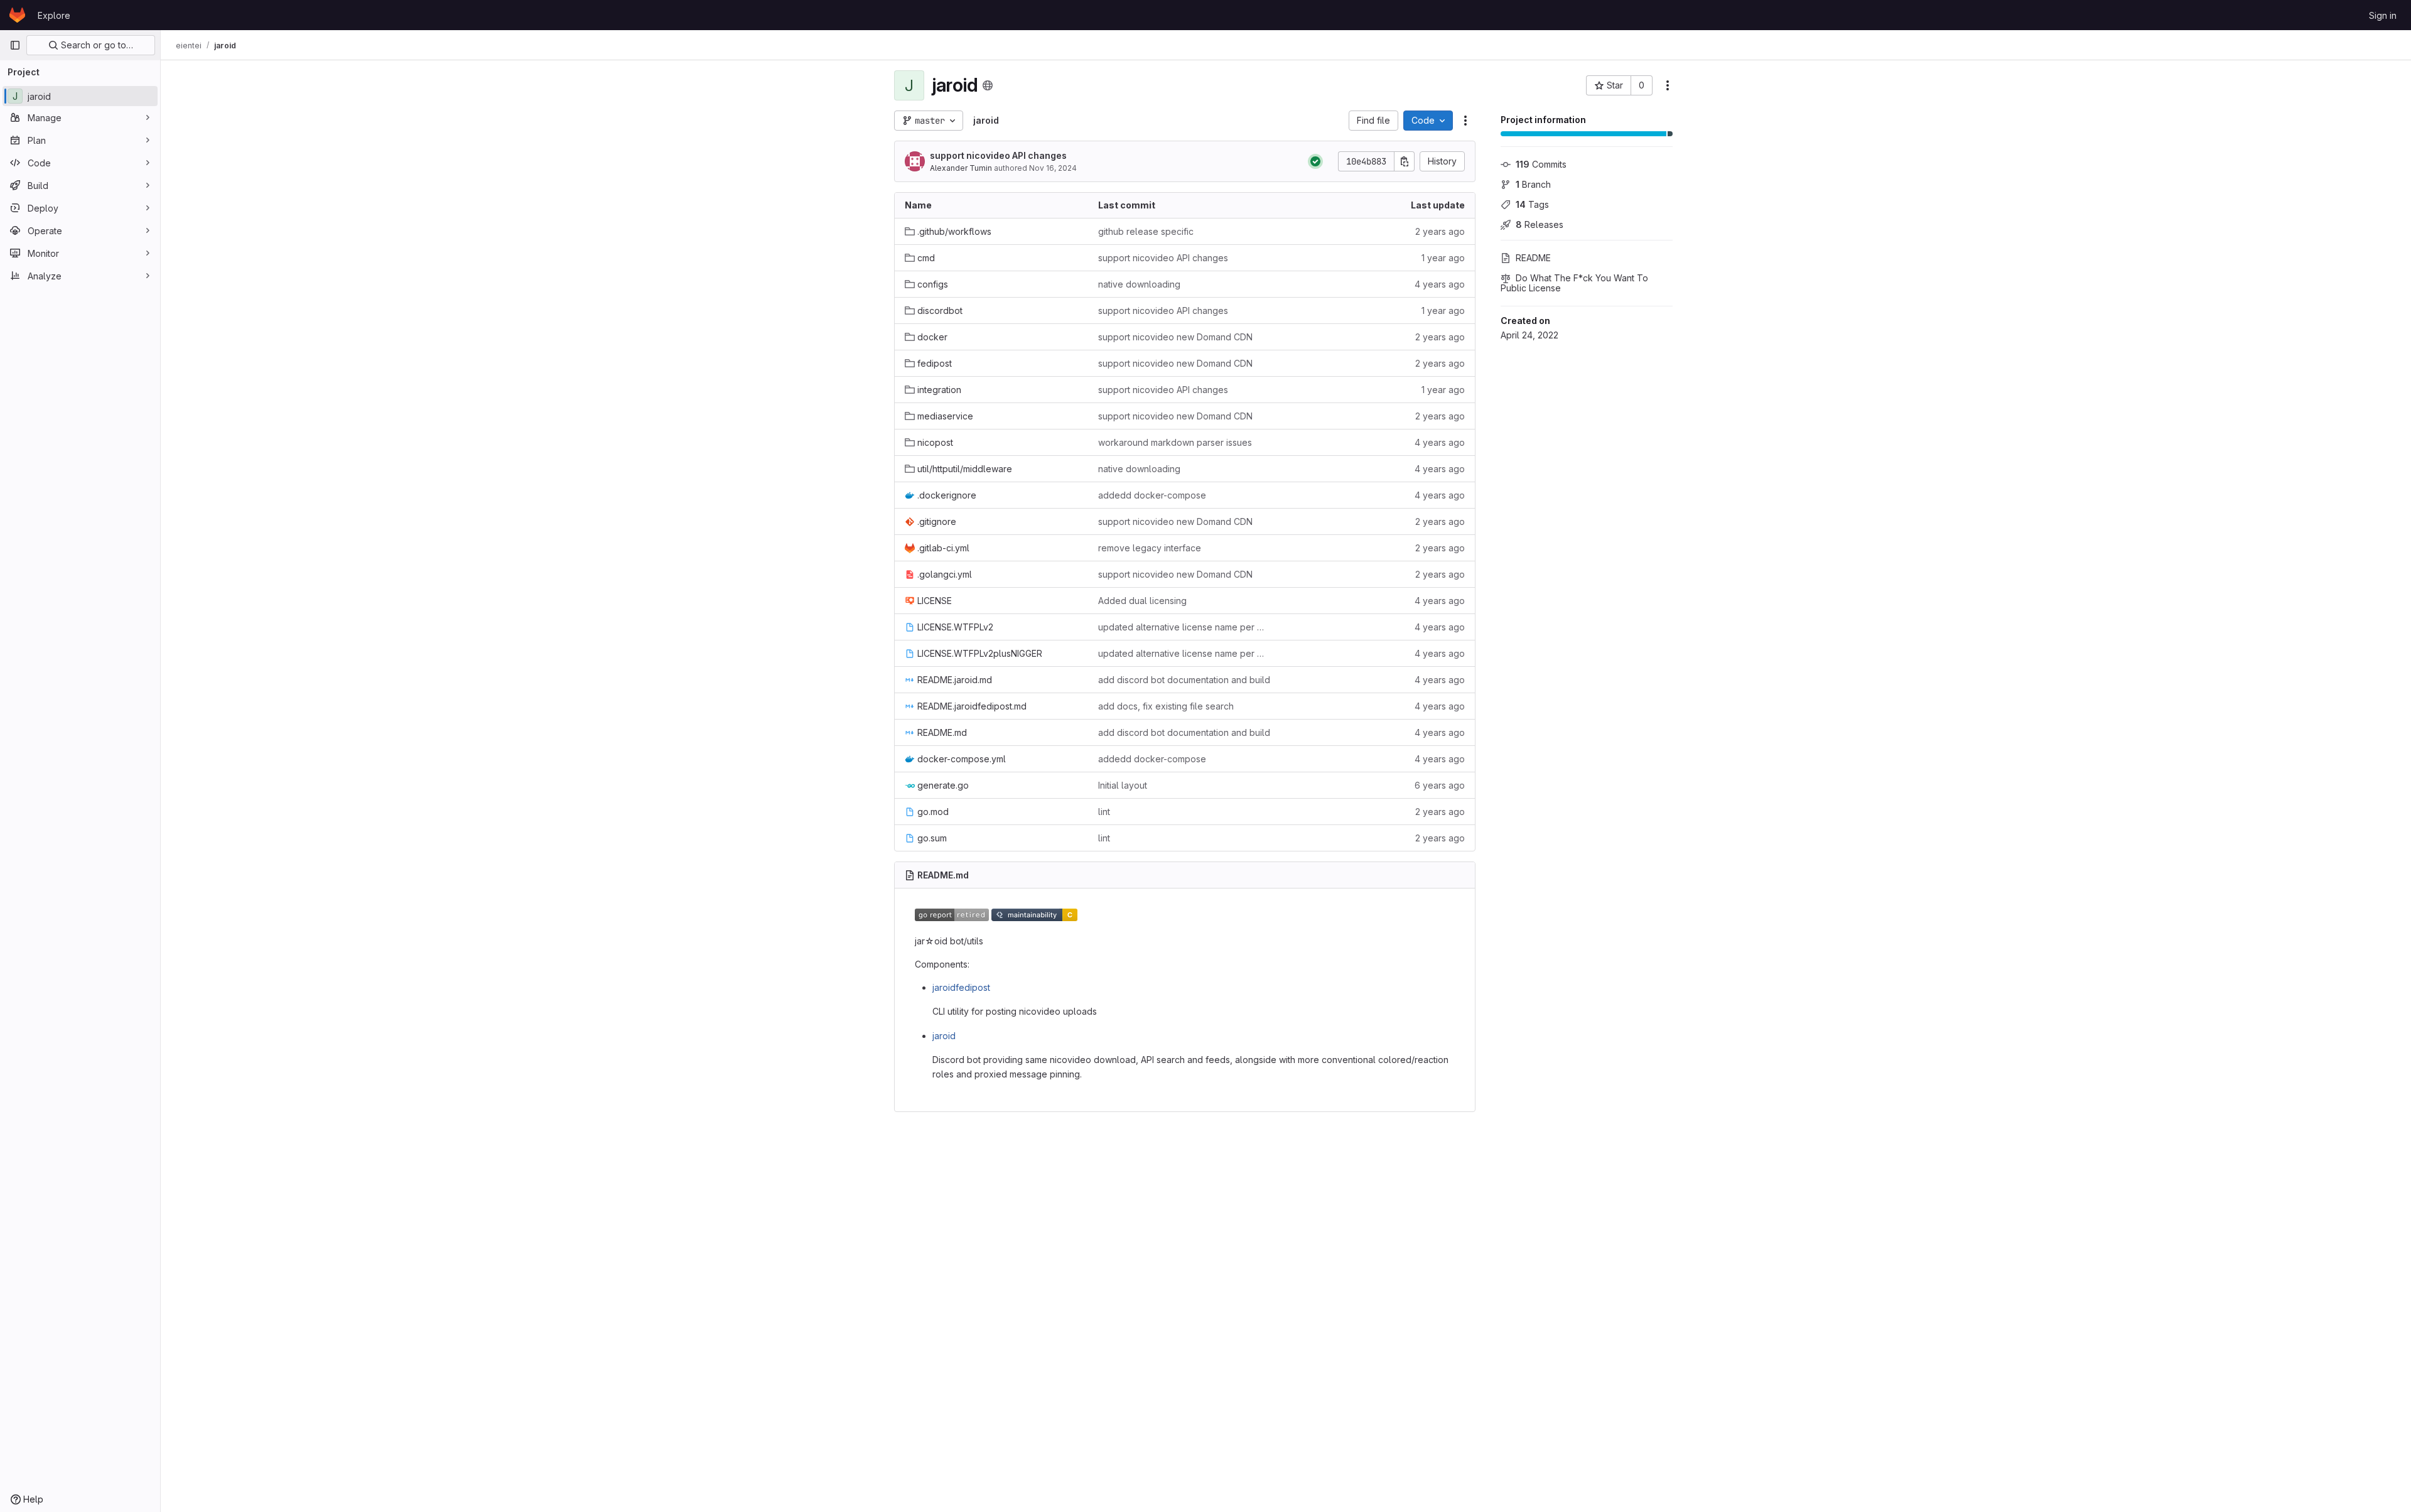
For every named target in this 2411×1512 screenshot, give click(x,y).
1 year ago (1443, 258)
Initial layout (1123, 785)
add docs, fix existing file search (1166, 706)
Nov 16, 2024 (1053, 168)
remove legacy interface (1150, 548)
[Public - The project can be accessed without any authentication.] (988, 85)
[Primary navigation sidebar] (15, 45)
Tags (1532, 204)
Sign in (2383, 15)
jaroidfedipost (961, 987)
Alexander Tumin (961, 168)
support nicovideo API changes (998, 155)
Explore (54, 15)
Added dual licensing (1142, 601)
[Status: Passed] (1315, 161)
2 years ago (1440, 231)
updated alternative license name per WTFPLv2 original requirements (1185, 627)
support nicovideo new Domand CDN (1175, 337)
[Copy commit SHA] (1405, 161)
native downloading (1139, 284)
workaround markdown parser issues (1175, 442)
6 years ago (1440, 785)
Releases (1540, 224)
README (1533, 258)
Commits (1541, 164)
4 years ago (1440, 284)
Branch (1533, 184)
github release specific (1146, 231)
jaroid (944, 1036)
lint (1104, 812)
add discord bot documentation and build (1184, 680)
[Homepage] (17, 15)
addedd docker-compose (1152, 495)
